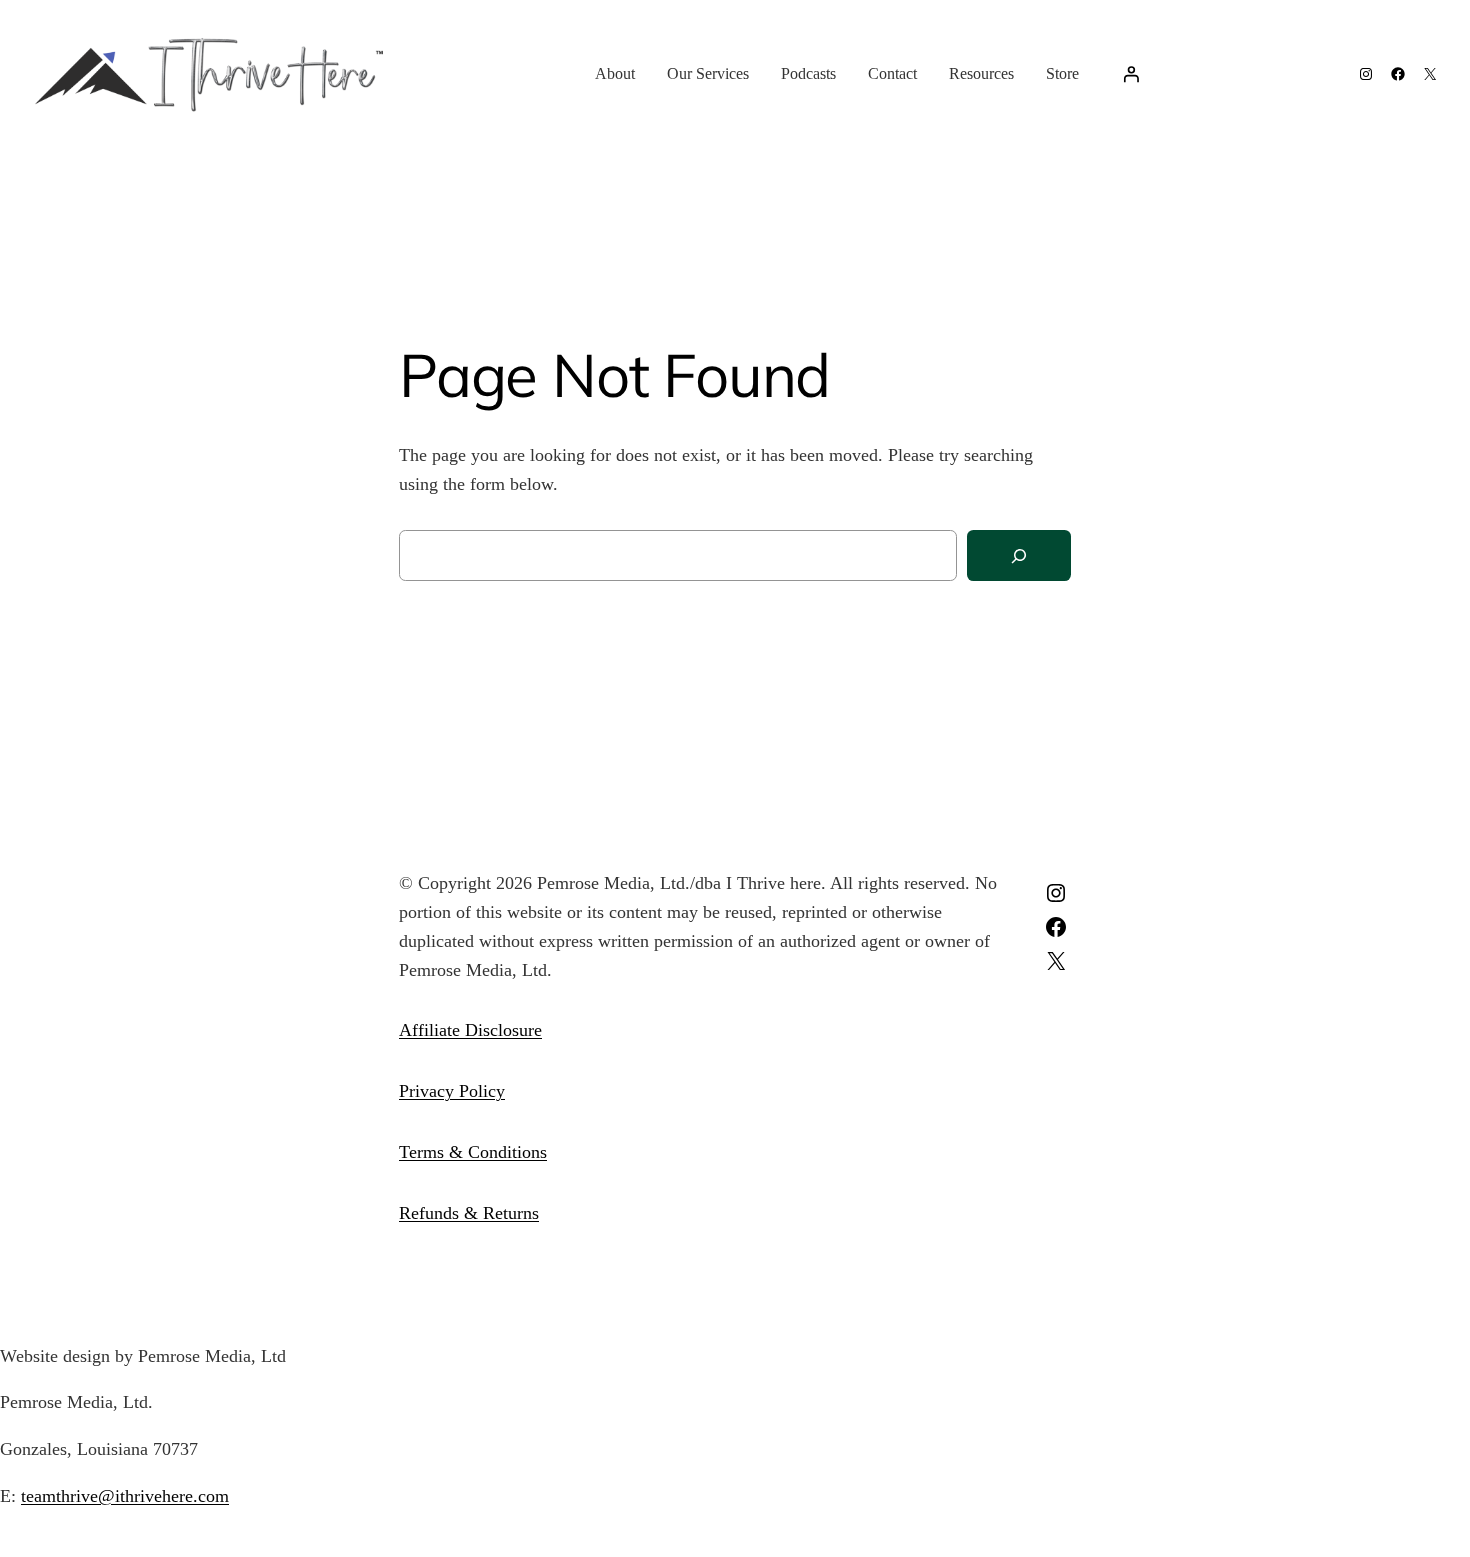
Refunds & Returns (469, 1213)
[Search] (1019, 555)
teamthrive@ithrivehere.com (125, 1496)
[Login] (1131, 74)
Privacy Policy (452, 1091)
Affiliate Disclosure (470, 1030)
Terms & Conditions (473, 1152)
